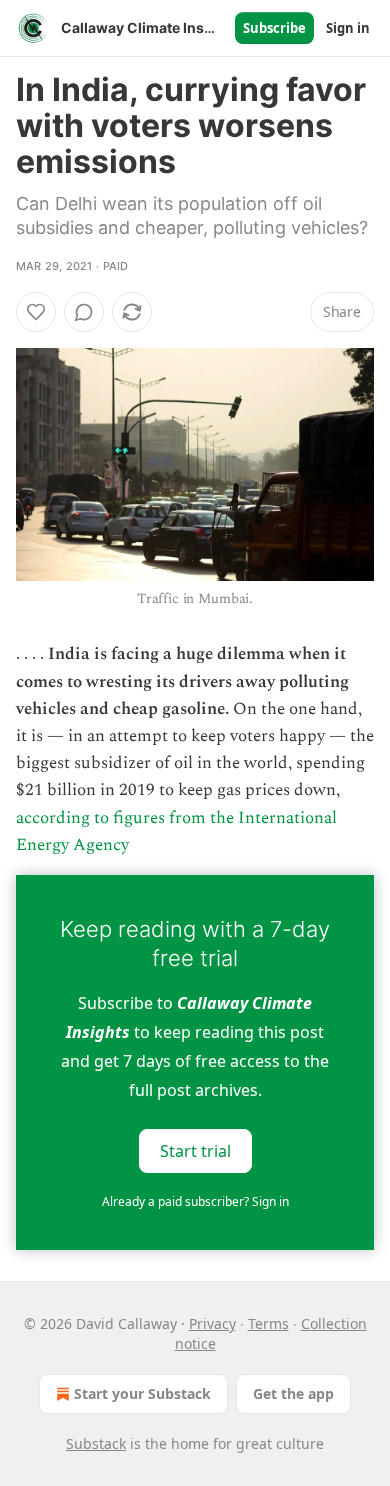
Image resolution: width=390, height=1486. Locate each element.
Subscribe (274, 28)
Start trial (195, 1150)
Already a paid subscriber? (195, 1201)
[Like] (36, 312)
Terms (268, 1323)
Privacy (212, 1323)
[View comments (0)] (84, 312)
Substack (96, 1443)
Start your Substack (142, 1393)
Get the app (293, 1393)
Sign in (348, 28)
